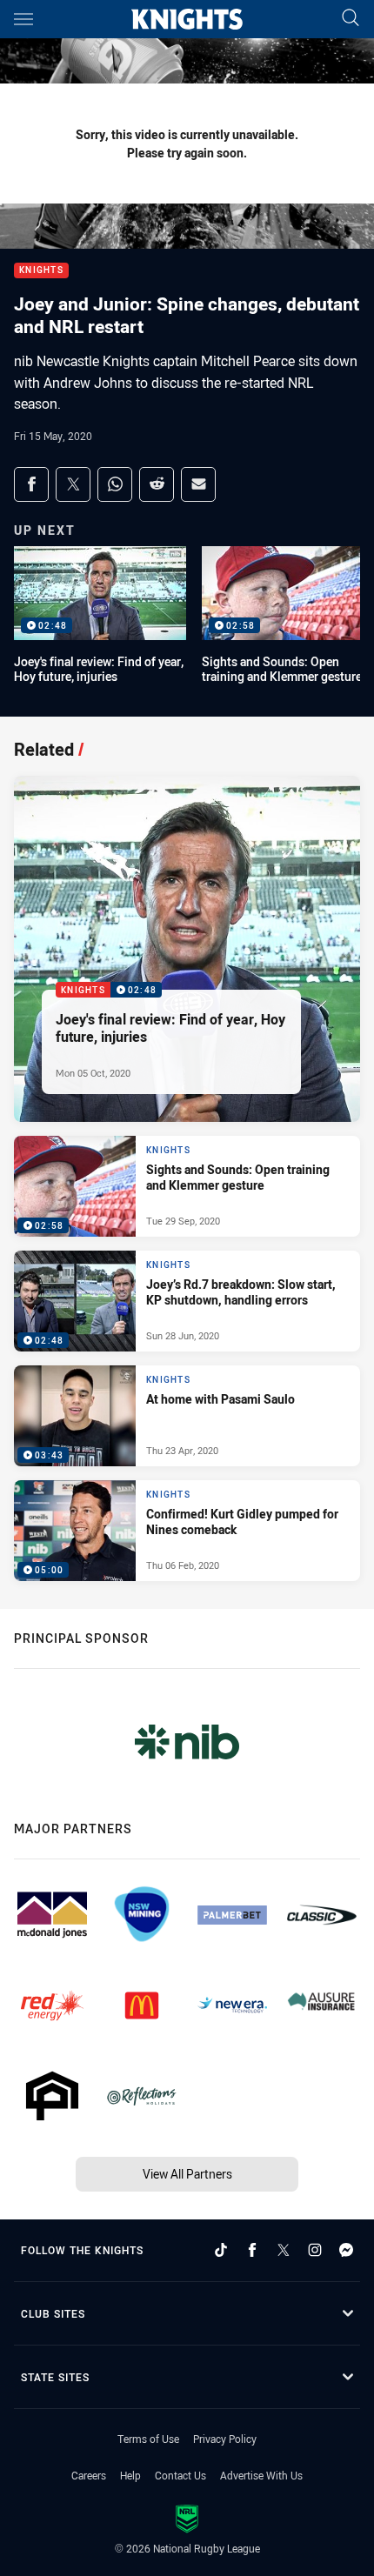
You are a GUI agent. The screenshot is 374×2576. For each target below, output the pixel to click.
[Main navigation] (23, 19)
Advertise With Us (261, 2475)
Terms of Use (148, 2439)
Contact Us (180, 2475)
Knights (41, 271)
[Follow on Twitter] (284, 2250)
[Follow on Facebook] (252, 2250)
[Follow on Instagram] (315, 2250)
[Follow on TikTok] (221, 2250)
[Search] (351, 19)
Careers (89, 2475)
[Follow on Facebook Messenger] (346, 2250)
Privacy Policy (225, 2439)
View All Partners (187, 2174)
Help (130, 2475)
